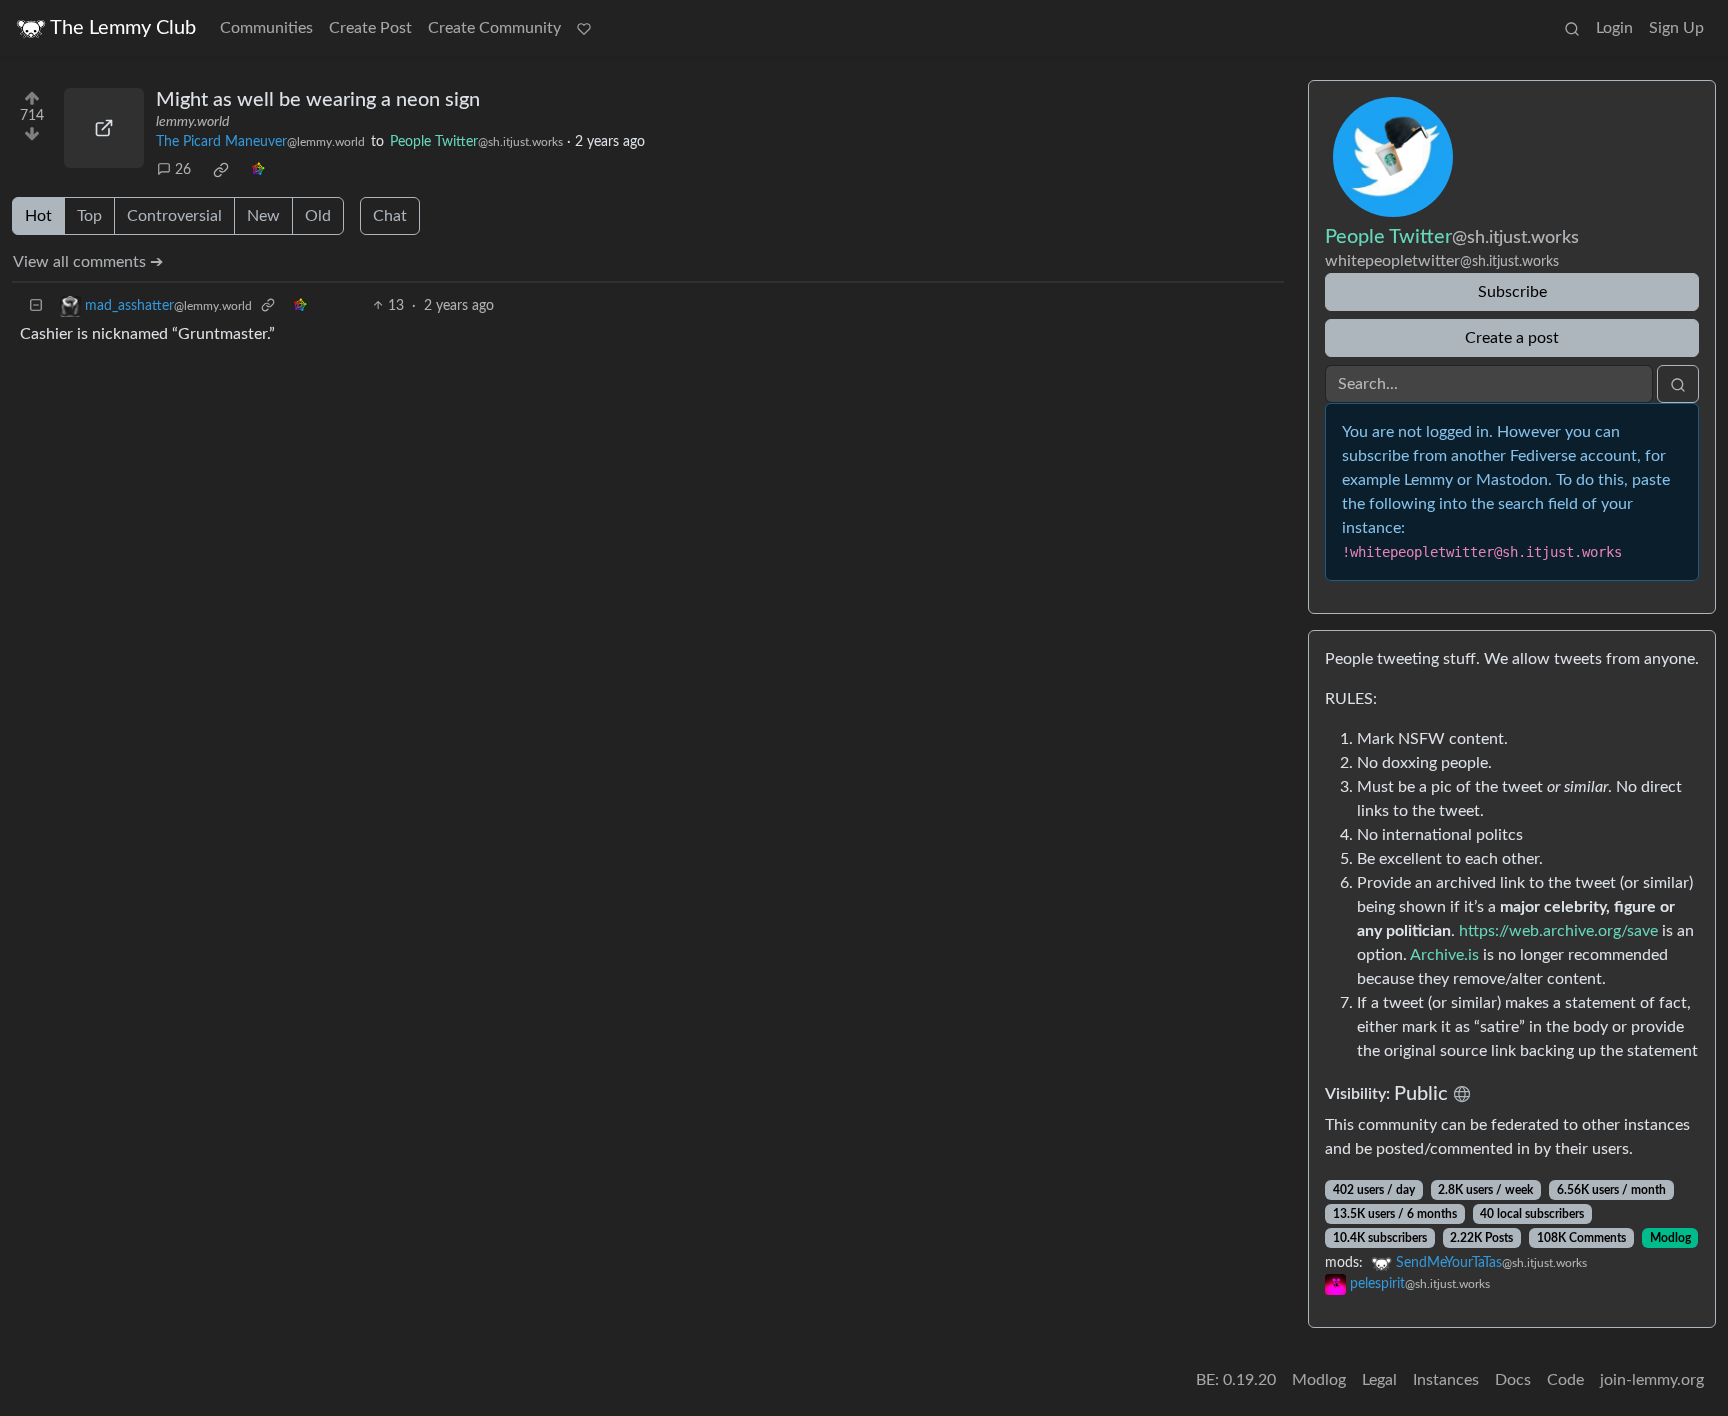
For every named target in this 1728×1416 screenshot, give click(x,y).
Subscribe (1512, 292)
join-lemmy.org (1652, 1380)
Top (89, 216)
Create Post (370, 28)
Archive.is (1444, 955)
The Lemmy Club (123, 28)
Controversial (174, 216)
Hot (38, 216)
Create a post (1512, 338)
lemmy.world (192, 122)
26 (183, 170)
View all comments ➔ (88, 262)
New (263, 216)
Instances (1446, 1380)
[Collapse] (36, 306)
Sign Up (1676, 28)
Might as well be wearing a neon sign (318, 100)
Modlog (1670, 1238)
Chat (390, 216)
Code (1565, 1380)
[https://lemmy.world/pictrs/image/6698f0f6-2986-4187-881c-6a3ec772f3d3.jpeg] (104, 128)
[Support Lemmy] (584, 28)
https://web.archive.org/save (1558, 931)
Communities (266, 28)
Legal (1379, 1380)
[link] (221, 170)
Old (318, 216)
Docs (1513, 1380)
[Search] (1572, 28)
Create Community (494, 28)
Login (1614, 28)
